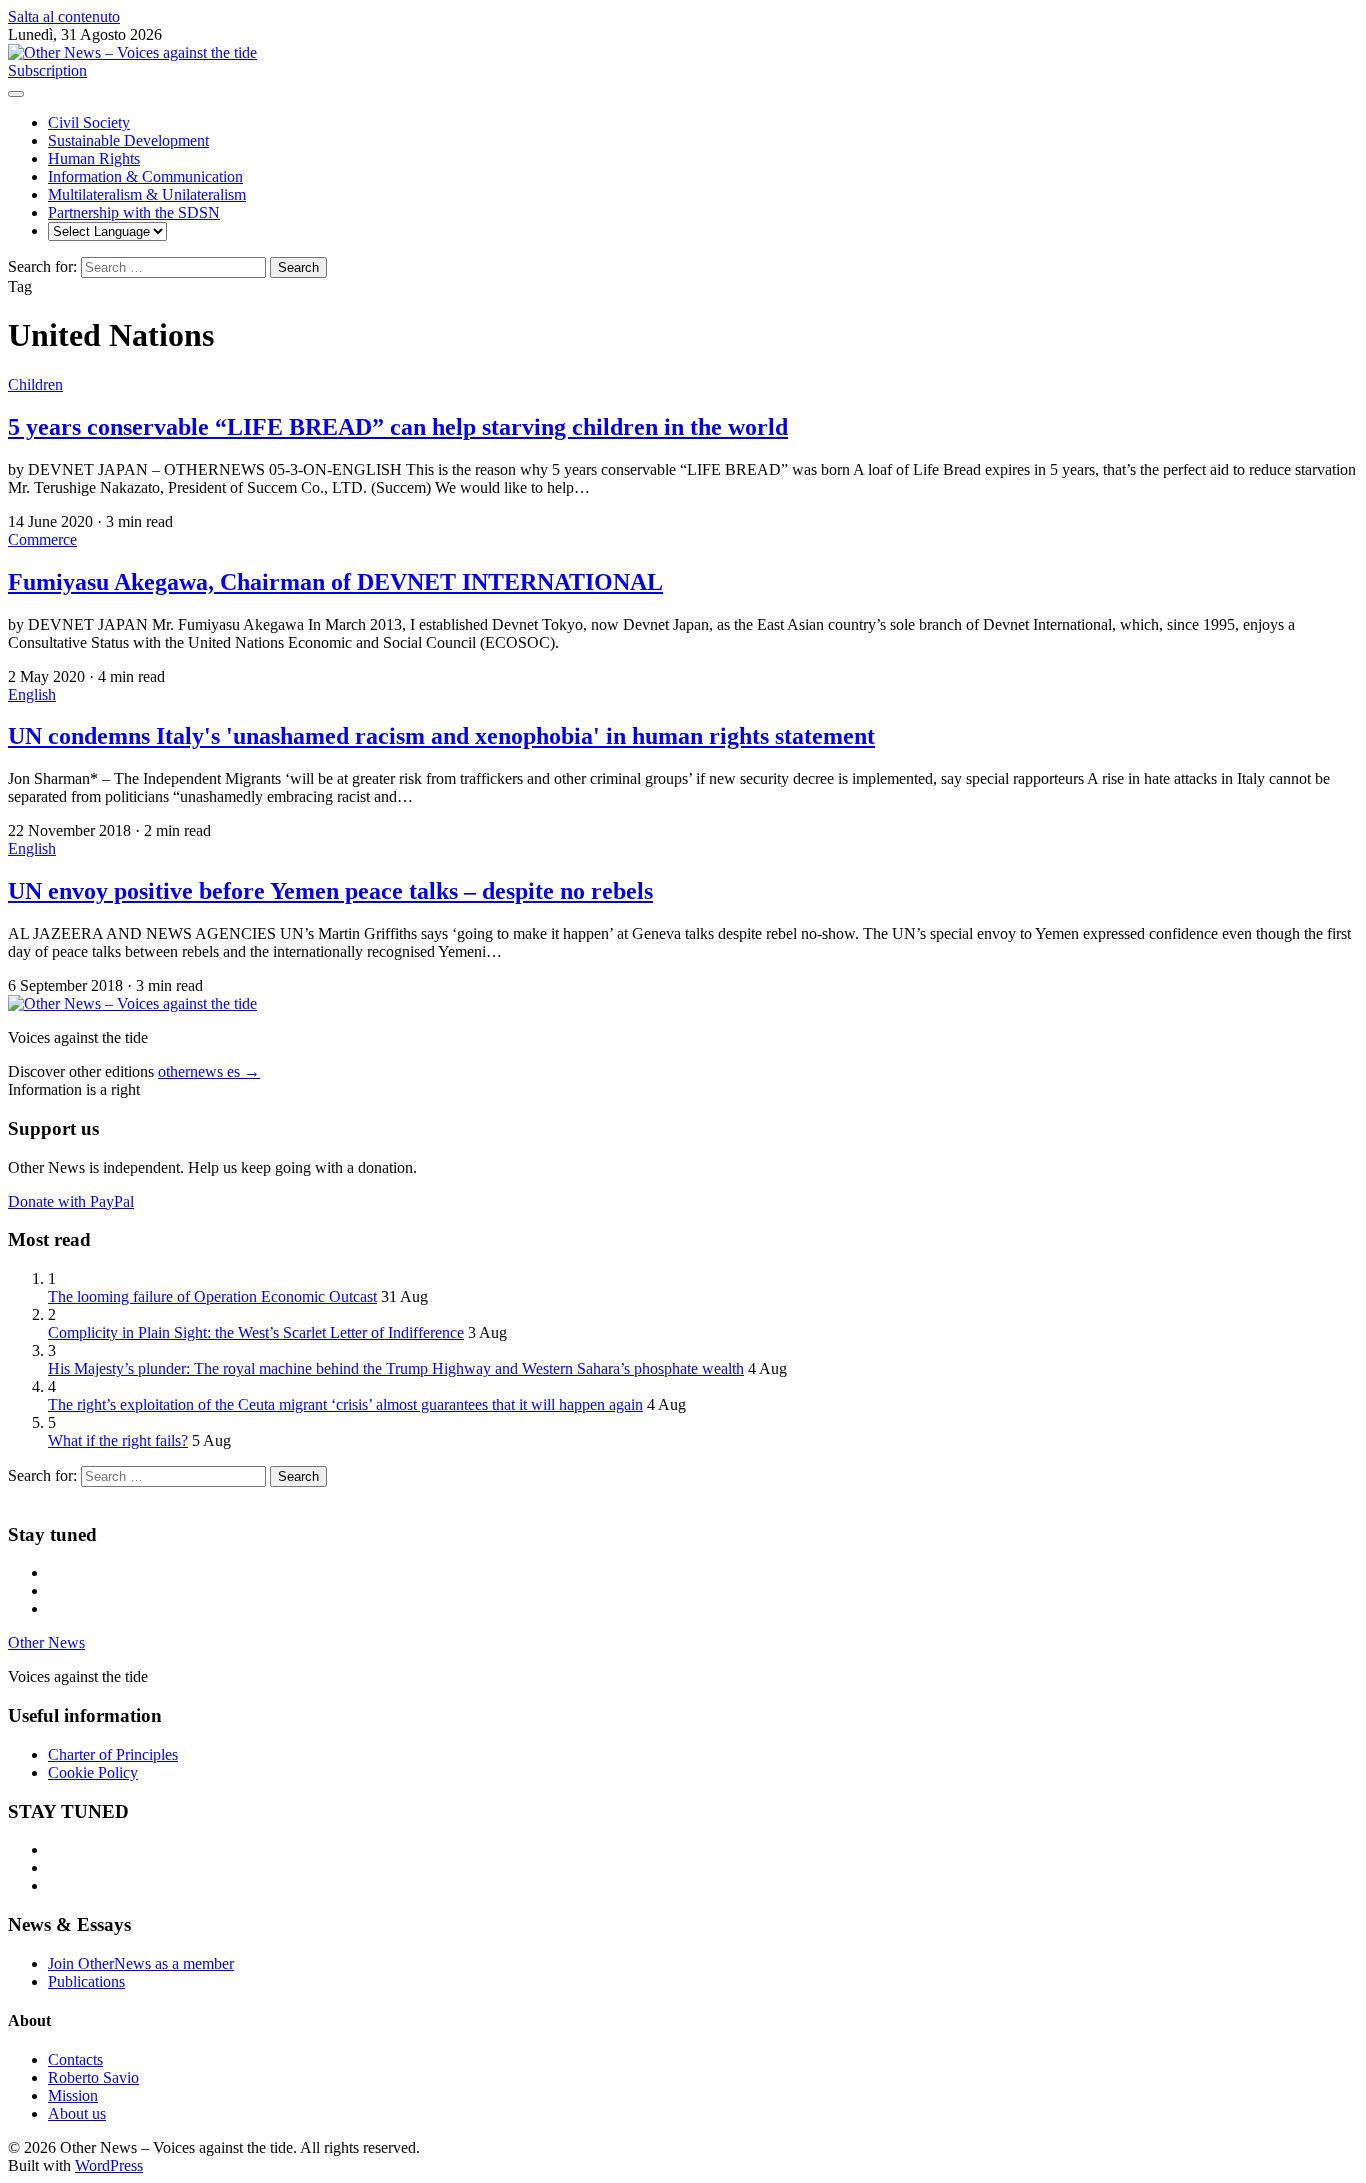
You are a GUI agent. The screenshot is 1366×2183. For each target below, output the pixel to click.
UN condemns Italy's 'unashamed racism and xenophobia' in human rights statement (441, 736)
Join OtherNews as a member (141, 1963)
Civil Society (89, 122)
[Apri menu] (16, 94)
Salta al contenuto (64, 16)
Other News (46, 1642)
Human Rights (94, 158)
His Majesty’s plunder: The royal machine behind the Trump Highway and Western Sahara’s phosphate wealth (396, 1368)
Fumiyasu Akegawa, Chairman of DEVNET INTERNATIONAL (335, 582)
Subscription (47, 70)
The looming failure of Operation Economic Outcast (212, 1296)
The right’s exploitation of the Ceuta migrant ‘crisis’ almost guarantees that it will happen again (345, 1404)
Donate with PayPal (71, 1201)
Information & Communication (145, 176)
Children (35, 384)
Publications (86, 1981)
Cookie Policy (93, 1772)
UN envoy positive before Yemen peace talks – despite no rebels (330, 891)
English (32, 694)
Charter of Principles (113, 1754)
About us (77, 2113)
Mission (73, 2095)
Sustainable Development (128, 140)
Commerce (42, 539)
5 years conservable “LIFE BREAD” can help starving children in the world (398, 427)
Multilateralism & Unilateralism (147, 194)
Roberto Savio (93, 2077)
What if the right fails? (118, 1440)
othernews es (209, 1071)
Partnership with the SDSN (134, 212)
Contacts (75, 2059)
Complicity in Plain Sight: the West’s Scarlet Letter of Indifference (256, 1332)
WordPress (109, 2165)
